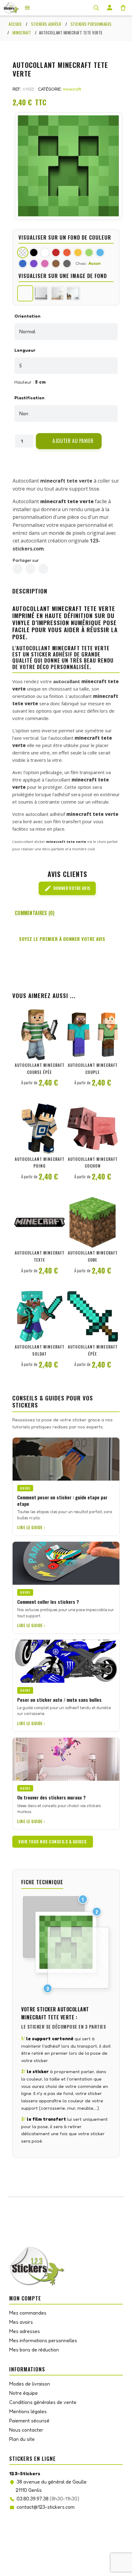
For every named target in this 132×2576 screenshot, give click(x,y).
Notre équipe (23, 2393)
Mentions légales (28, 2411)
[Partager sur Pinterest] (43, 569)
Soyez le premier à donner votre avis (62, 939)
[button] (69, 441)
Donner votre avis (67, 888)
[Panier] (123, 8)
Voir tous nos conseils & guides (53, 1842)
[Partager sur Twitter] (30, 569)
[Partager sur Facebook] (17, 569)
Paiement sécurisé (29, 2421)
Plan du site (22, 2439)
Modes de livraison (30, 2384)
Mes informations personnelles (43, 2340)
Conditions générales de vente (43, 2402)
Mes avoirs (21, 2322)
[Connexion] (110, 8)
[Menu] (27, 8)
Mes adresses (25, 2331)
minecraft (72, 89)
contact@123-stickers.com (46, 2507)
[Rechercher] (96, 8)
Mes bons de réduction (34, 2350)
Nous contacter (26, 2430)
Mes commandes (28, 2313)
